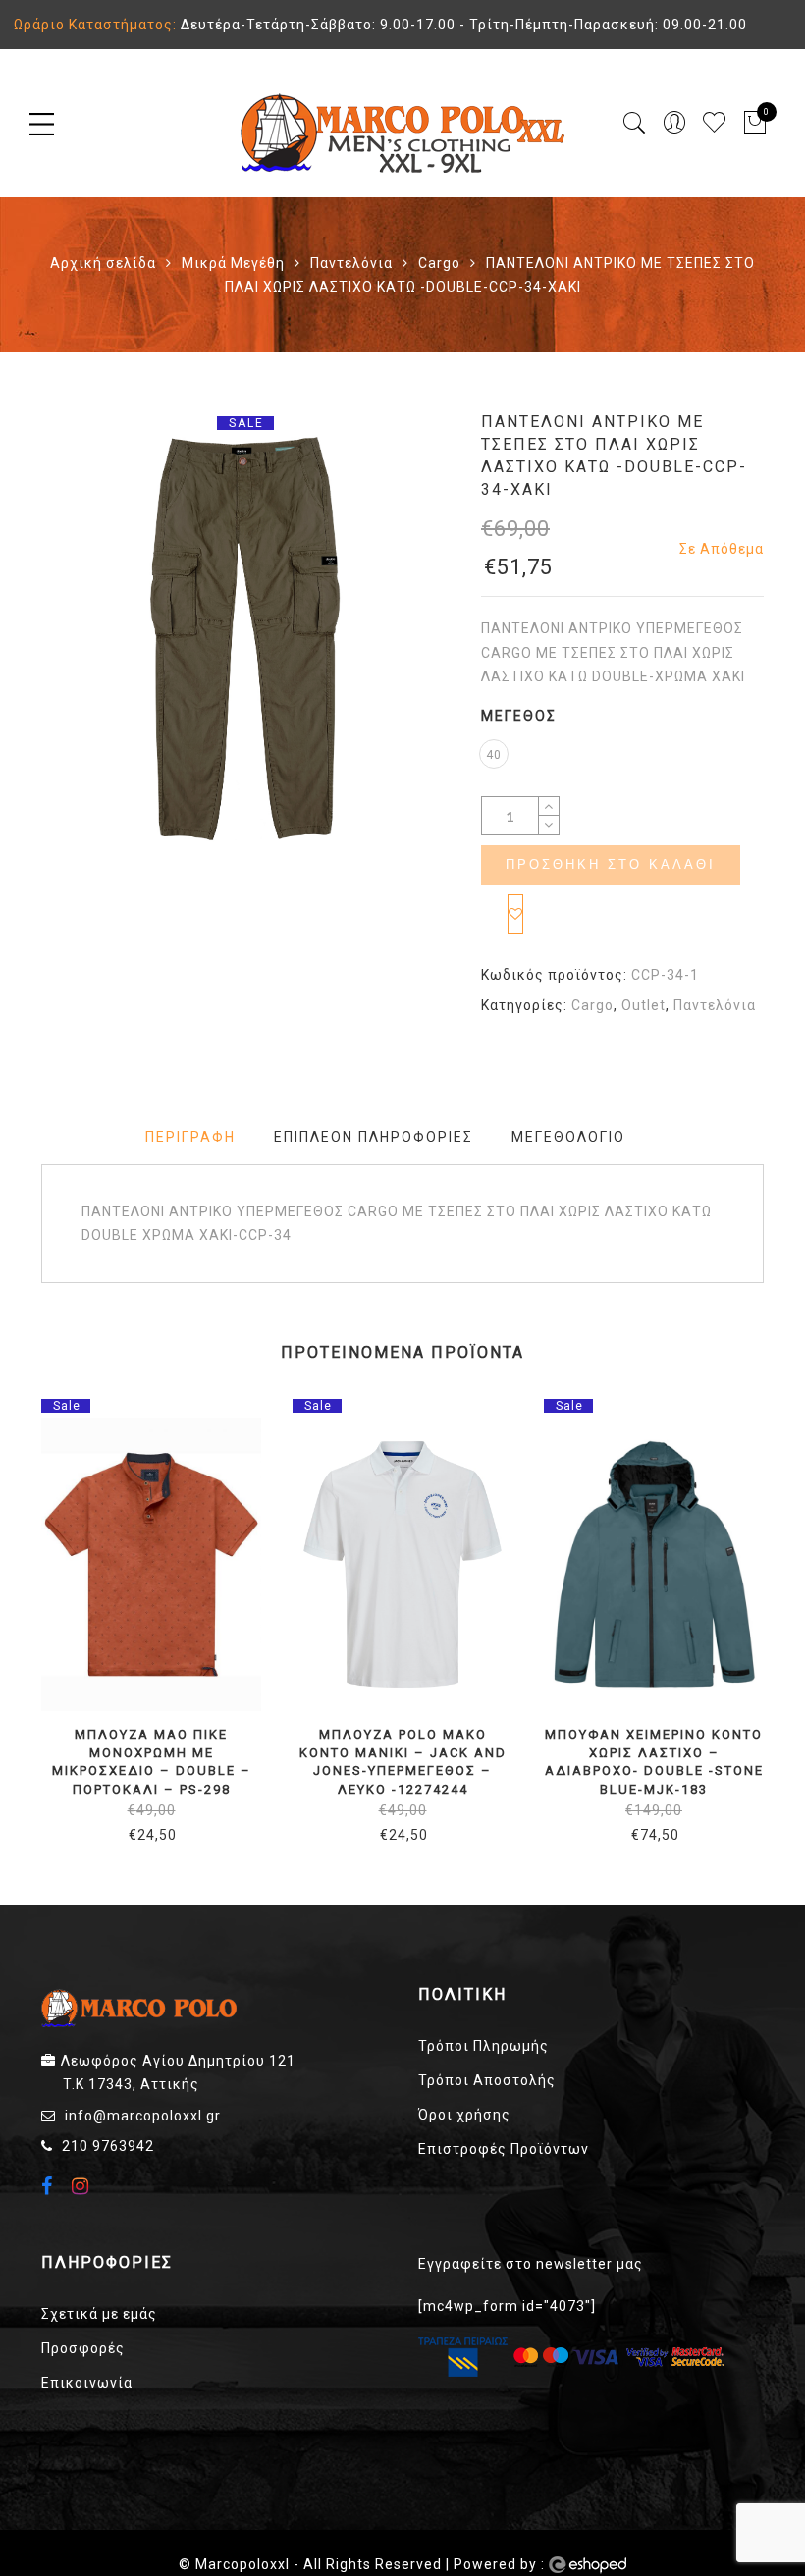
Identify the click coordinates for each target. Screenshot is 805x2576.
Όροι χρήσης (464, 2115)
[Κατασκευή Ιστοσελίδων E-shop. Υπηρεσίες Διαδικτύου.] (588, 2565)
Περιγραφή (190, 1137)
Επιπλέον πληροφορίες (374, 1137)
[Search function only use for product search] (635, 123)
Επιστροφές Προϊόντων (504, 2149)
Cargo (439, 263)
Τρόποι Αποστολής (487, 2080)
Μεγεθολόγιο (568, 1137)
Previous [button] (40, 1609)
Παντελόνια (351, 263)
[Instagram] (83, 2186)
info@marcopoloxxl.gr (143, 2116)
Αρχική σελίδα (103, 263)
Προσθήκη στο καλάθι (611, 864)
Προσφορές (83, 2348)
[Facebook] (50, 2188)
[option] (245, 639)
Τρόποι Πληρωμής (483, 2046)
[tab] (190, 1137)
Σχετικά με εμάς (99, 2314)
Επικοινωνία (87, 2383)
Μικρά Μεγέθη (233, 263)
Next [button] (754, 1609)
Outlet (644, 1005)
